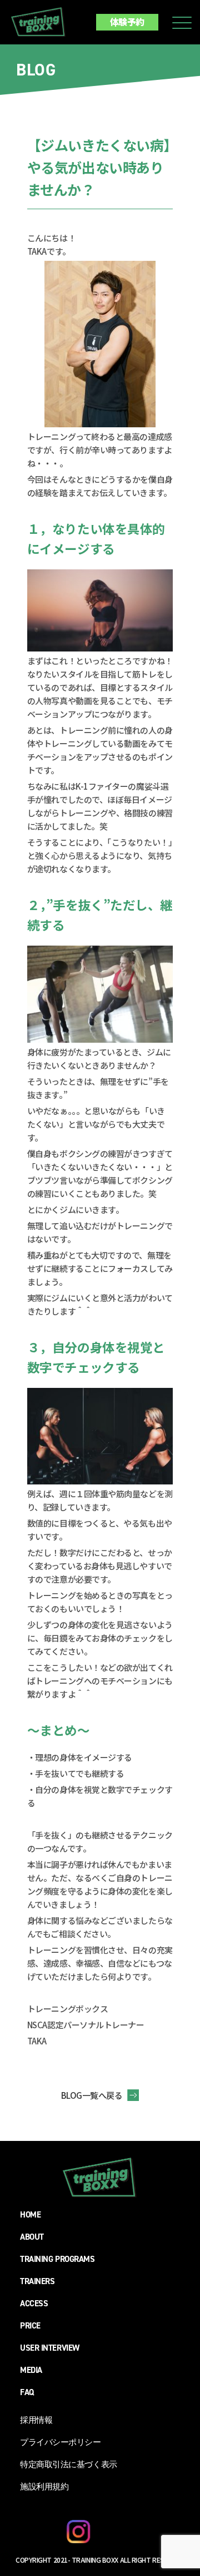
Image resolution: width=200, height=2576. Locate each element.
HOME (30, 2215)
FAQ (27, 2392)
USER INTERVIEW (50, 2348)
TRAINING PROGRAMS (57, 2259)
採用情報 (36, 2420)
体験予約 (127, 22)
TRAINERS (37, 2281)
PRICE (30, 2326)
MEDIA (31, 2370)
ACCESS (34, 2304)
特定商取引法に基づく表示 (69, 2464)
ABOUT (32, 2237)
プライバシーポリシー (61, 2442)
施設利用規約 (44, 2487)
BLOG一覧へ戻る (92, 2095)
